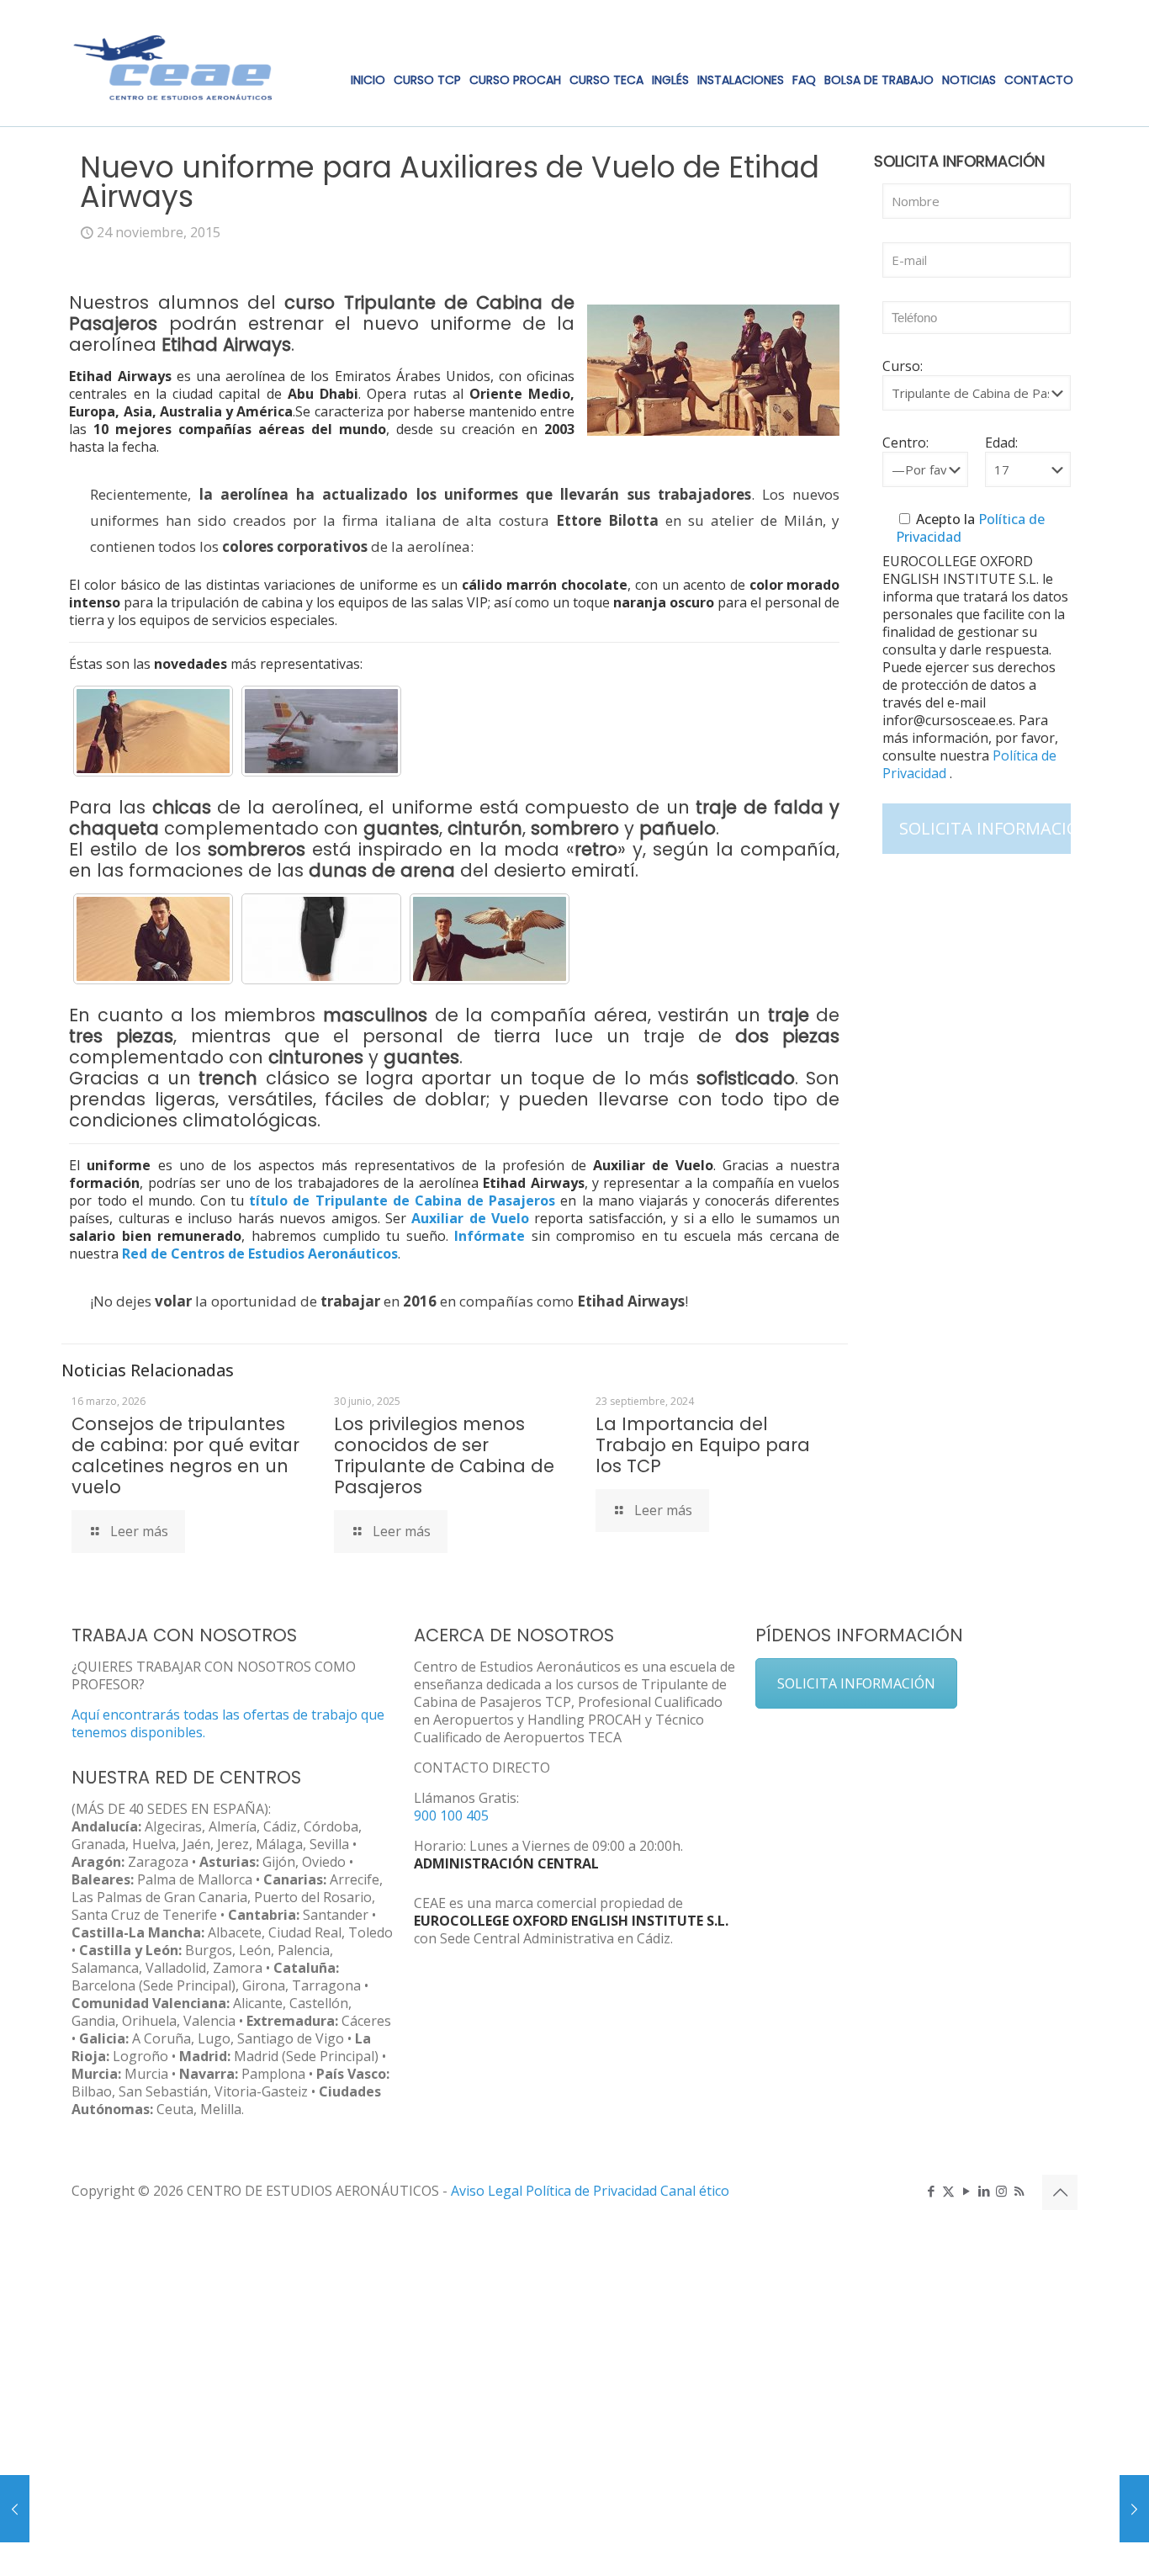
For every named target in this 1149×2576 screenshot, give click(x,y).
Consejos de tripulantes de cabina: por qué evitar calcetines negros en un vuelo (185, 1455)
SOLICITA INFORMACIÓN (856, 1683)
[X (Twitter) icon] (948, 2191)
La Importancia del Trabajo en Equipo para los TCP (703, 1445)
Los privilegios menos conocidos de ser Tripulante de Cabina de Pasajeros (444, 1455)
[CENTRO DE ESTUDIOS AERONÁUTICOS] (173, 63)
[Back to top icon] (1060, 2192)
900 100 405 (451, 1815)
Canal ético (695, 2191)
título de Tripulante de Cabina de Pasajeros (402, 1201)
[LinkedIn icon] (984, 2191)
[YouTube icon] (966, 2191)
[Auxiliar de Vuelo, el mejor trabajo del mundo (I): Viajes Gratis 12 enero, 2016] (1134, 2509)
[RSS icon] (1019, 2191)
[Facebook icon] (931, 2191)
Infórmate (490, 1236)
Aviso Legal (487, 2191)
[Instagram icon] (1001, 2191)
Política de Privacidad (593, 2191)
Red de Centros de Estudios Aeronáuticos (260, 1254)
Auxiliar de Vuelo (470, 1218)
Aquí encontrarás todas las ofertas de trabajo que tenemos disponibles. (228, 1723)
